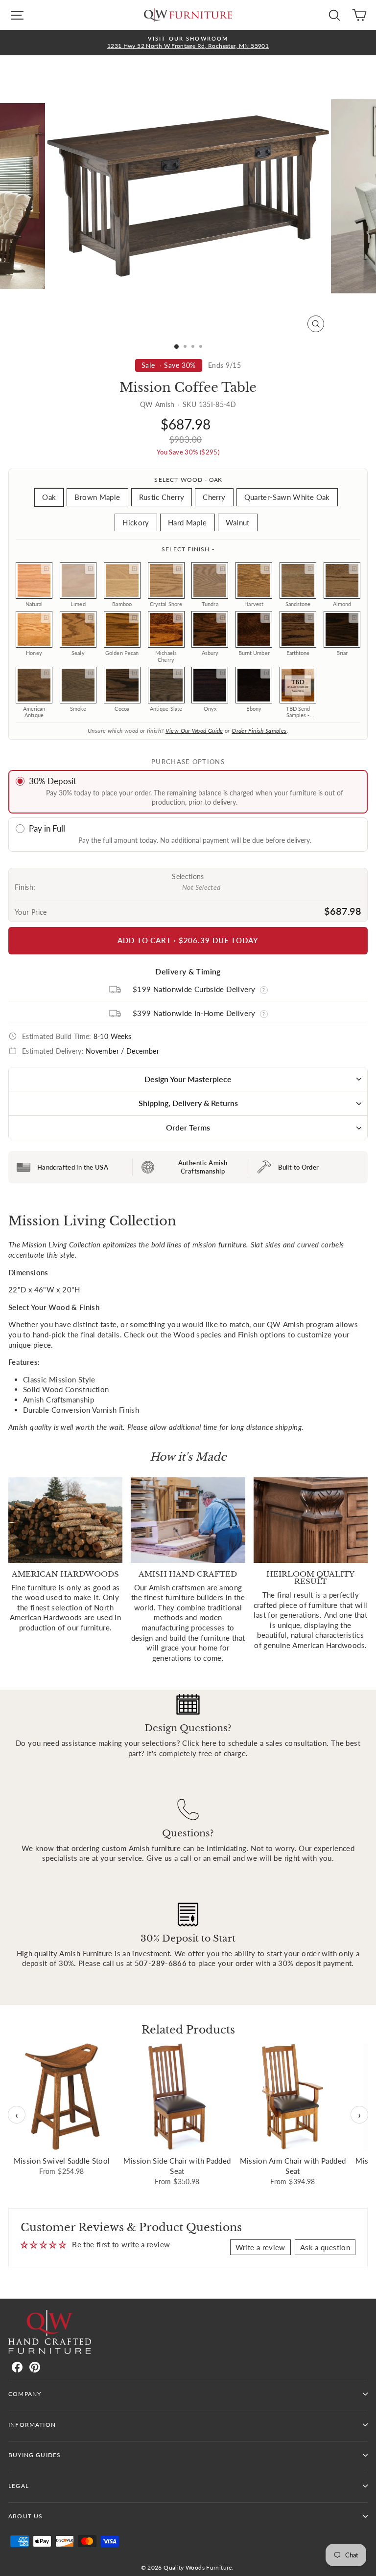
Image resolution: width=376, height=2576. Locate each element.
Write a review (260, 2247)
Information (32, 2425)
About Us (25, 2516)
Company (25, 2394)
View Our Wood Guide (194, 731)
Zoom (46, 568)
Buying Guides (35, 2455)
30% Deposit (53, 781)
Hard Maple (188, 522)
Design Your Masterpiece (188, 1079)
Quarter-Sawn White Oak (287, 497)
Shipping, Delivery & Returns (188, 1103)
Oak (49, 497)
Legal (19, 2486)
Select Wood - (188, 480)
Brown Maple (97, 497)
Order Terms (188, 1127)
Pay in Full (47, 828)
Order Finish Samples (259, 731)
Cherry (214, 497)
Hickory (136, 522)
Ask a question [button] (325, 2247)
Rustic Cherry (162, 497)
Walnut (238, 522)
